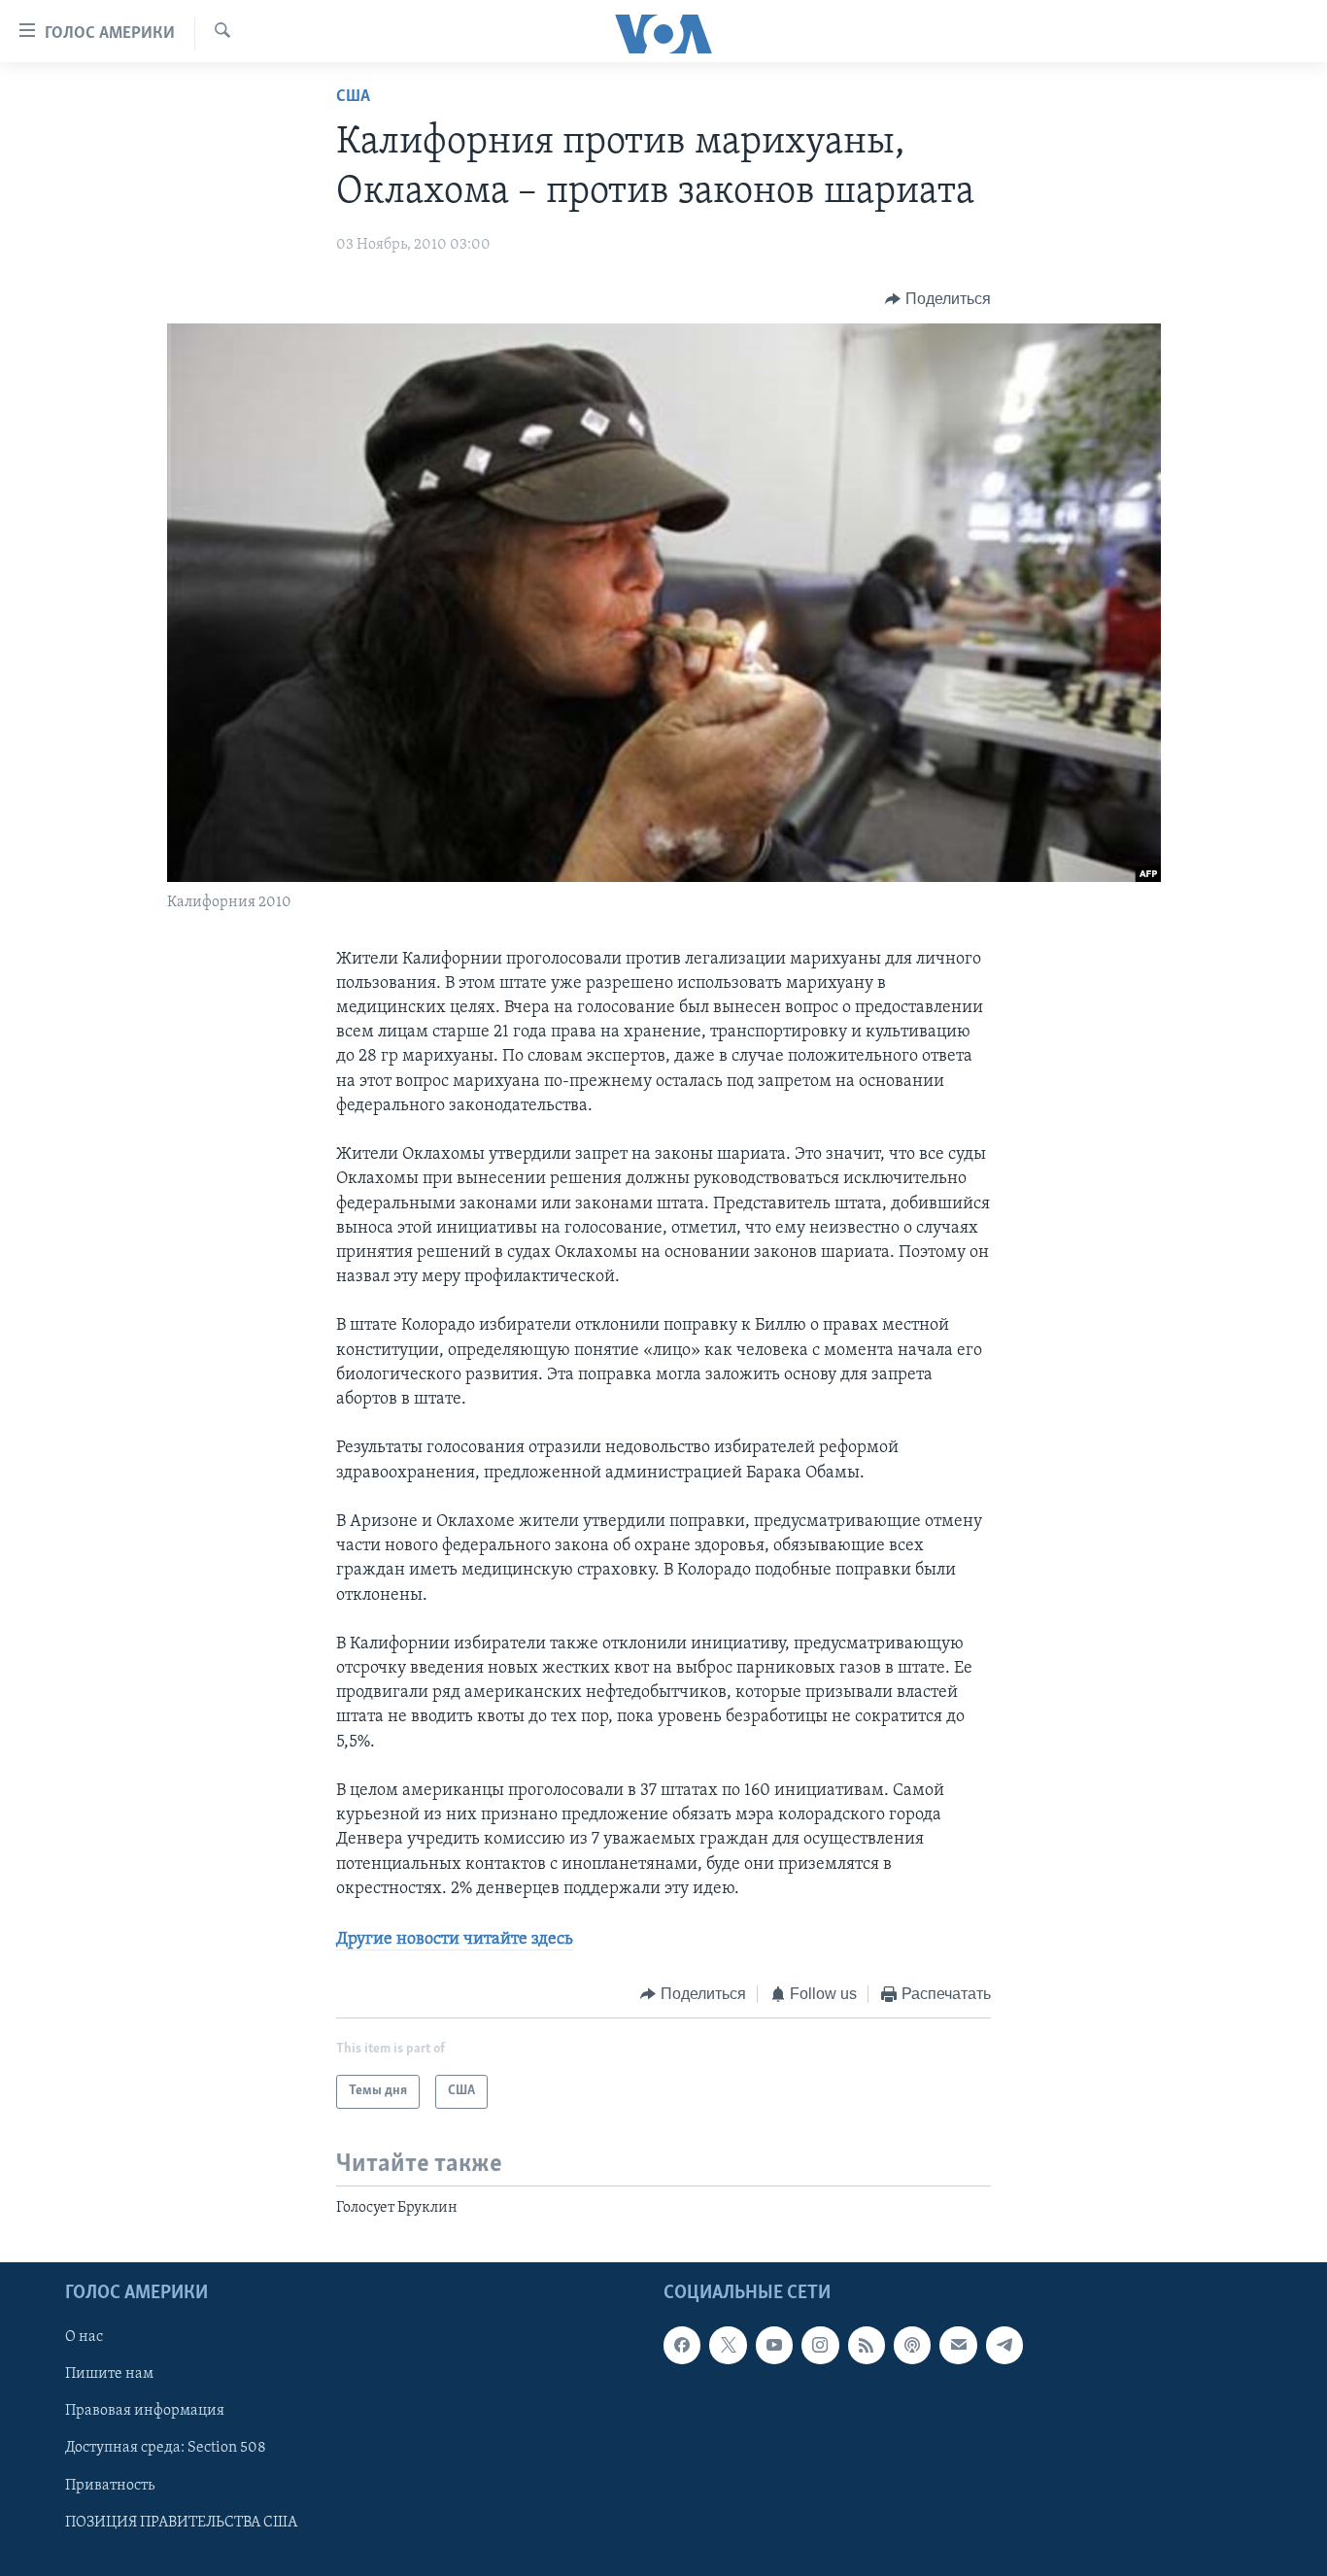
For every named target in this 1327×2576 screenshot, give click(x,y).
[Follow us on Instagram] (820, 2345)
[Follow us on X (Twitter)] (728, 2345)
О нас (84, 2337)
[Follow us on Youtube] (774, 2345)
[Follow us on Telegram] (1004, 2345)
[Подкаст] (912, 2345)
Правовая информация (145, 2411)
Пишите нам (109, 2374)
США (353, 97)
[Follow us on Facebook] (682, 2345)
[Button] (938, 299)
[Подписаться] (958, 2345)
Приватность (110, 2485)
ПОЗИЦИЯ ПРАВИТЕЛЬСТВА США (181, 2523)
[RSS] (867, 2345)
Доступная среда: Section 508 (166, 2448)
